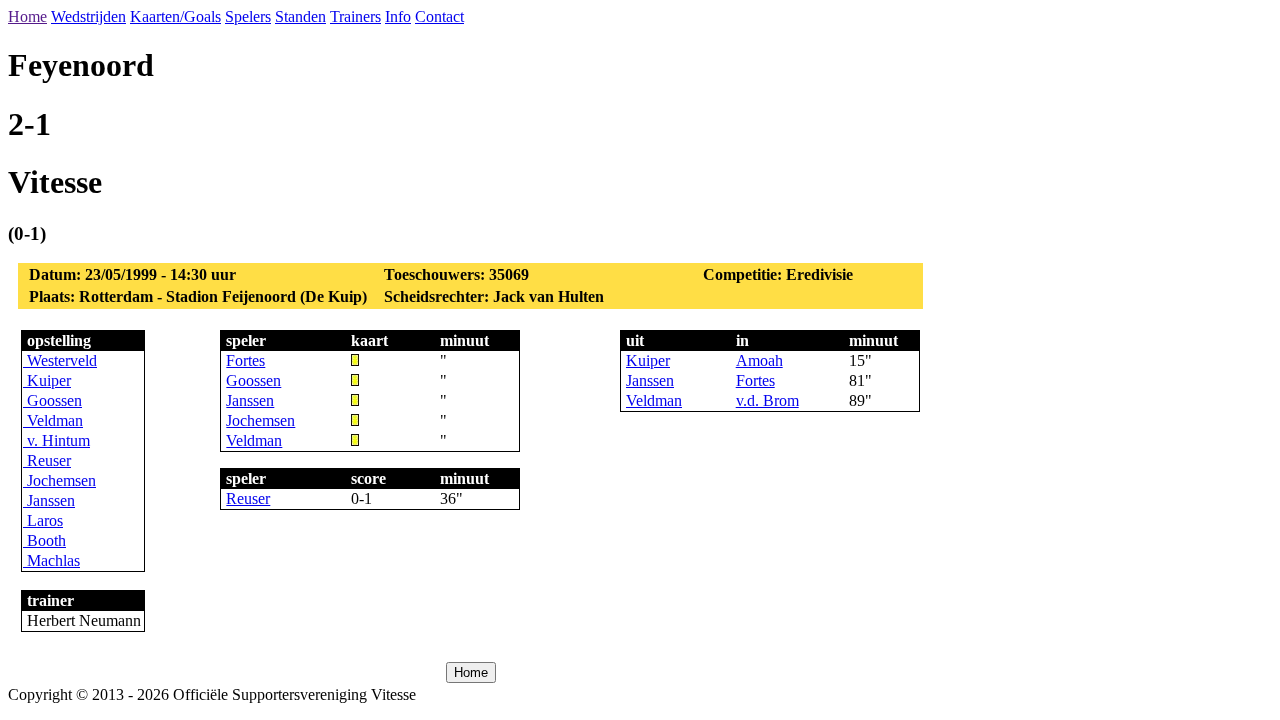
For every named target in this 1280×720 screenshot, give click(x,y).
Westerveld (60, 360)
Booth (44, 540)
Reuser (47, 460)
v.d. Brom (767, 400)
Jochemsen (59, 480)
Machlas (51, 560)
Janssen (49, 500)
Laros (43, 520)
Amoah (759, 360)
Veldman (53, 420)
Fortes (245, 360)
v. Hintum (56, 440)
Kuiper (47, 380)
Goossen (52, 400)
